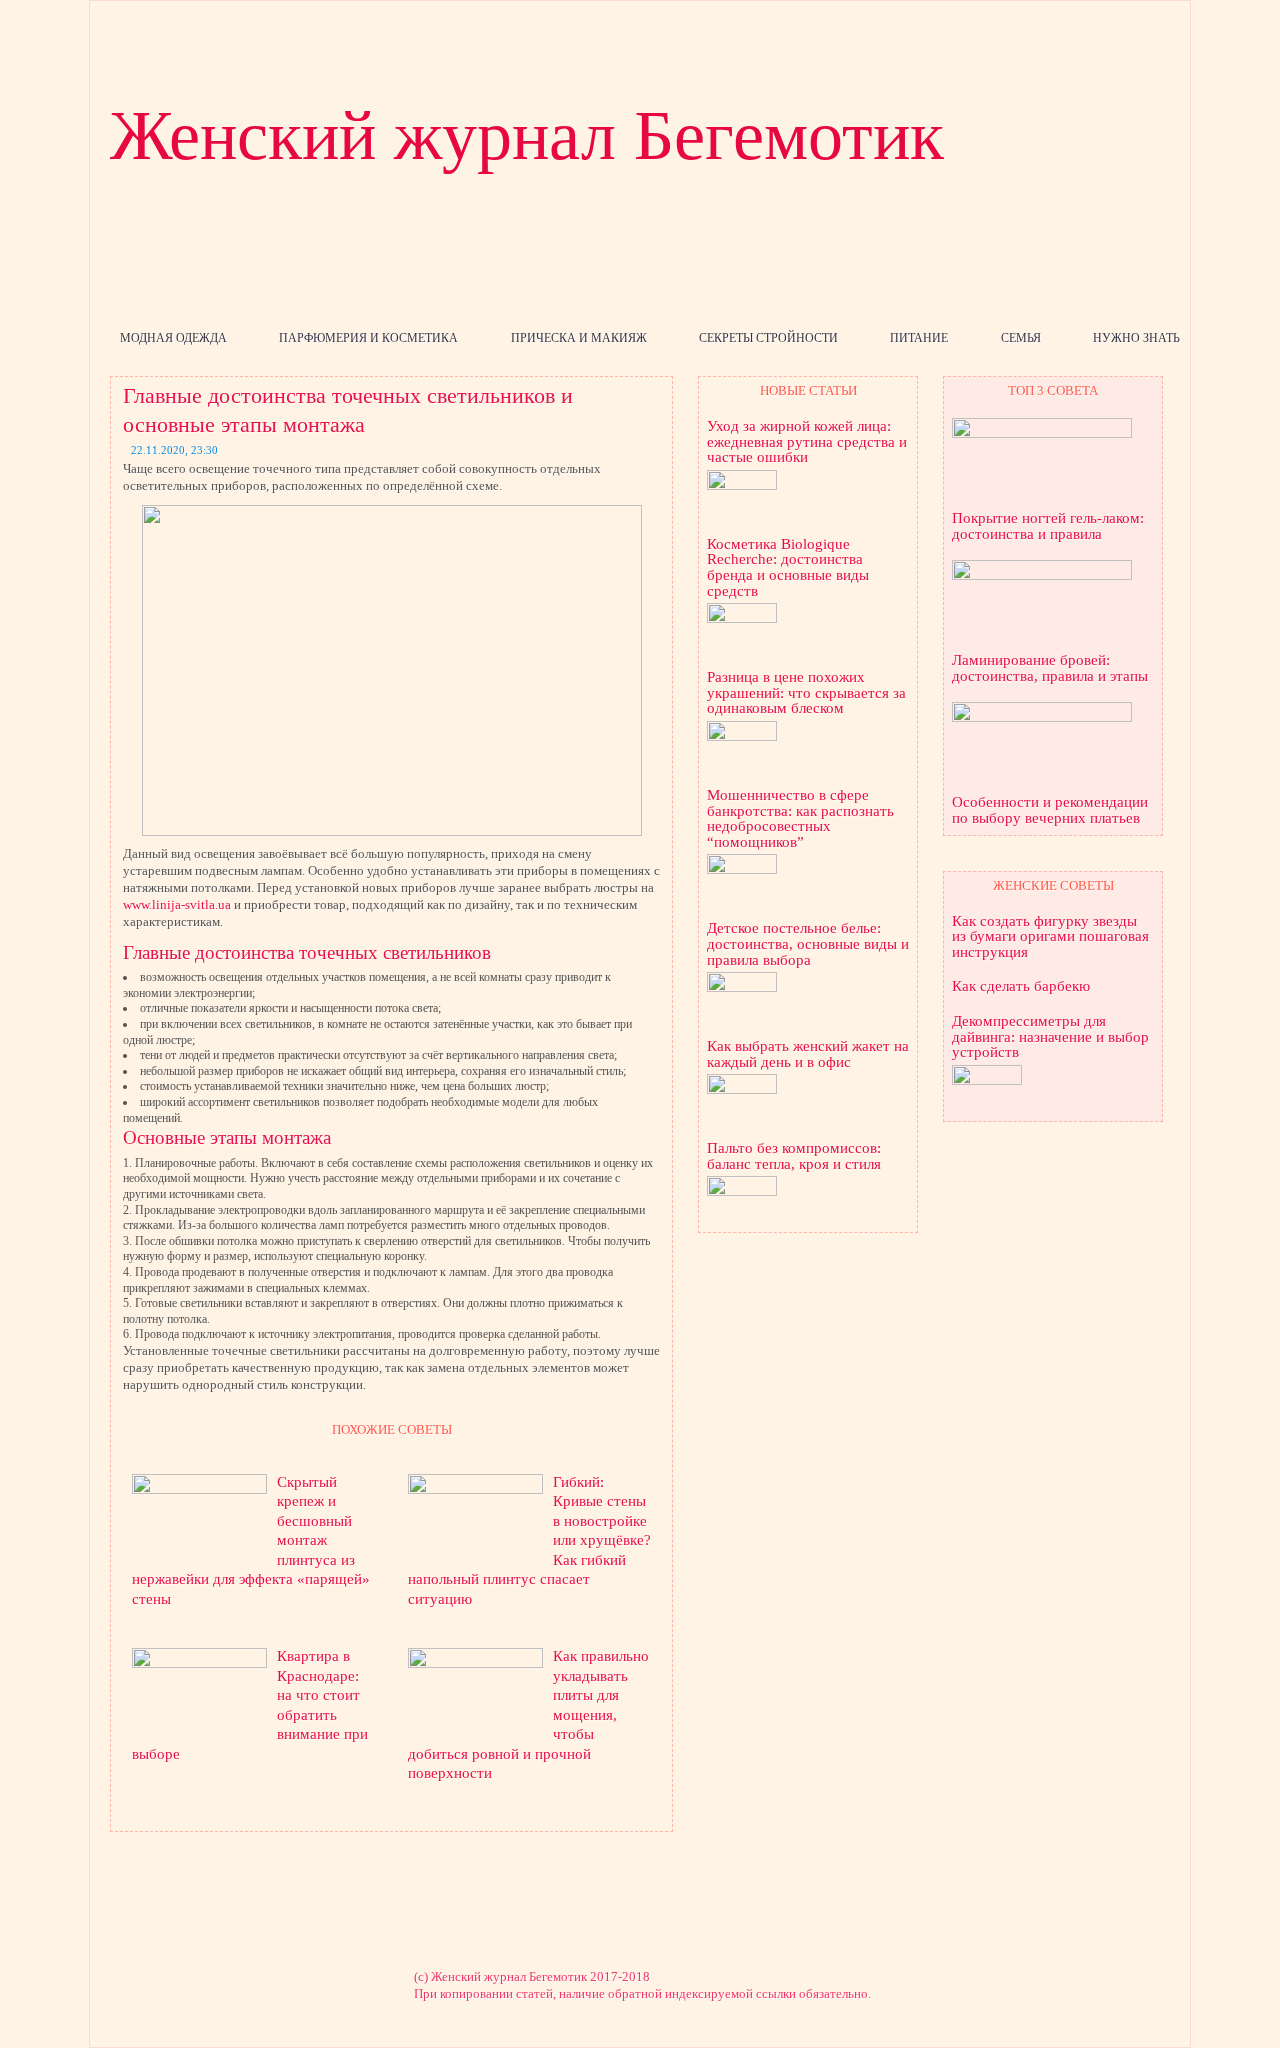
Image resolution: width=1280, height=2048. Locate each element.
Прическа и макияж (579, 338)
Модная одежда (173, 338)
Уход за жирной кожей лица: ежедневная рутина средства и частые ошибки (807, 442)
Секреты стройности (768, 338)
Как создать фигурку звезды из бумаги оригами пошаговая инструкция (1050, 937)
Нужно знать (1136, 338)
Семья (1021, 338)
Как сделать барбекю (1021, 986)
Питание (919, 338)
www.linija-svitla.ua (177, 904)
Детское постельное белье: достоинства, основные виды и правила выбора (808, 944)
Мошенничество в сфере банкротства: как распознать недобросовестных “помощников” (800, 819)
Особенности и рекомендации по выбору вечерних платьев (1050, 810)
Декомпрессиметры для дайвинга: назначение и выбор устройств (1050, 1037)
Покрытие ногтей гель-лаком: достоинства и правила (1048, 526)
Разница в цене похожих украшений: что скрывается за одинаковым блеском (806, 693)
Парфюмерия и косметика (368, 338)
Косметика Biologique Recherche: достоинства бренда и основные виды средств (788, 568)
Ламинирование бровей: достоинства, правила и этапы (1050, 668)
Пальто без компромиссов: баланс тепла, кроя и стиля (794, 1156)
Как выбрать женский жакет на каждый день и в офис (808, 1054)
